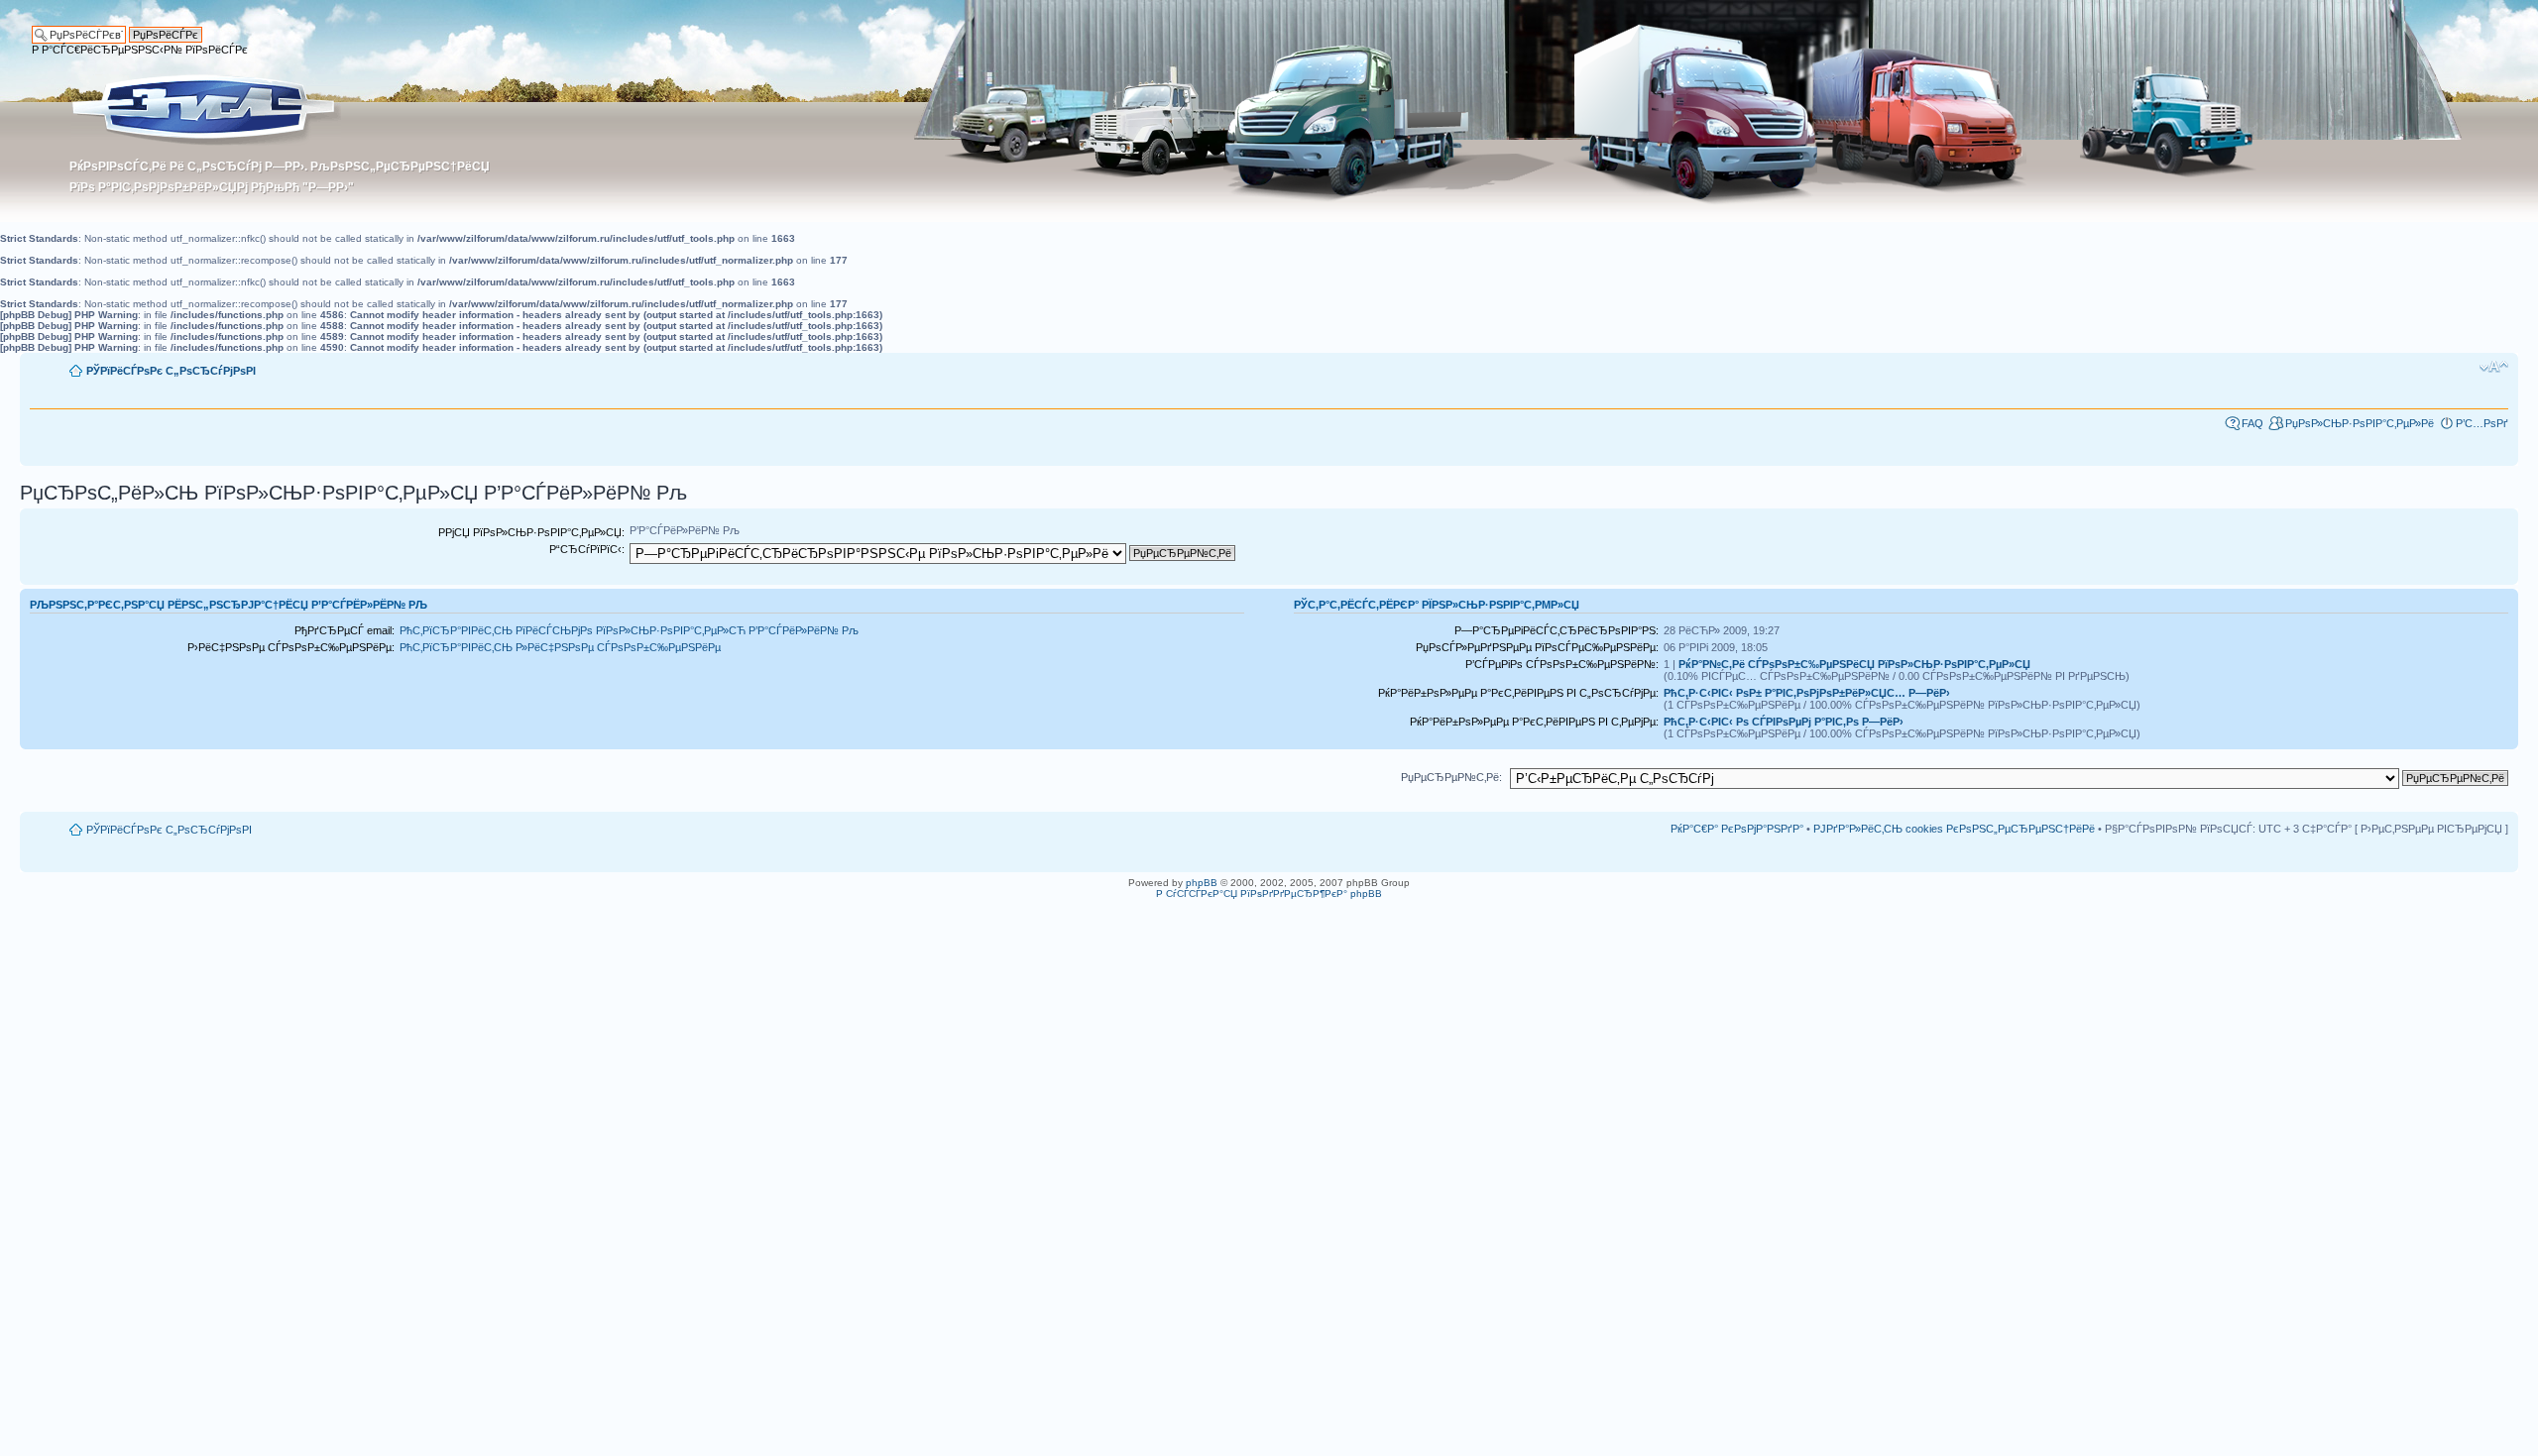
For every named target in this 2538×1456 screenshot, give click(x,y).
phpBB (1202, 883)
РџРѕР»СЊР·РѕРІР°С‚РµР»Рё (2360, 423)
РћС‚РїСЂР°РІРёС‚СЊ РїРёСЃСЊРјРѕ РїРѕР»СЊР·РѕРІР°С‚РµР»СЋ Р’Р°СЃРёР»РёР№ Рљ (629, 630)
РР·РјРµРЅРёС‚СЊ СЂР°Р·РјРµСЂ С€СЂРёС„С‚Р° (2494, 367)
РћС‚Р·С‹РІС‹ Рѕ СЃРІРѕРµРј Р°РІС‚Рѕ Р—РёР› (1784, 722)
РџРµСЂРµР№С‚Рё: (1451, 777)
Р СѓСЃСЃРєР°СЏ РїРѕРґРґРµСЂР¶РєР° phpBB (1269, 894)
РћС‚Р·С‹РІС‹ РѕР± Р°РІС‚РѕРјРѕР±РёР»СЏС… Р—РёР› (1807, 693)
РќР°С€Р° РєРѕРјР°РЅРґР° (1737, 829)
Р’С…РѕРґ (2482, 423)
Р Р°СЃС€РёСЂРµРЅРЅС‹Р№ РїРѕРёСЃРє (140, 50)
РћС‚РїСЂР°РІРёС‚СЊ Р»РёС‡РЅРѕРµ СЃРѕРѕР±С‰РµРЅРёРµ (560, 647)
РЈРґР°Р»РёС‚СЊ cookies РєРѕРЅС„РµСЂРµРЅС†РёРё (1954, 829)
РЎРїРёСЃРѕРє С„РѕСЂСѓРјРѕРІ (171, 371)
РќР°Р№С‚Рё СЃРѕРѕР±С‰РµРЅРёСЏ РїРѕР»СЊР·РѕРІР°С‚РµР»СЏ (1854, 664)
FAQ (2252, 423)
